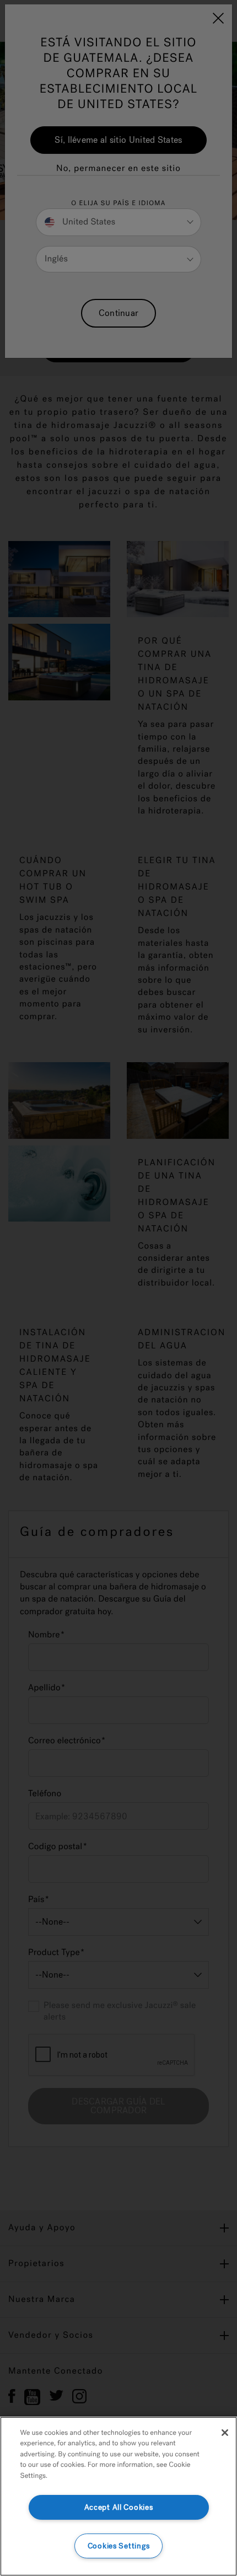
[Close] (225, 2433)
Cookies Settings (119, 2546)
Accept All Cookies (119, 2507)
